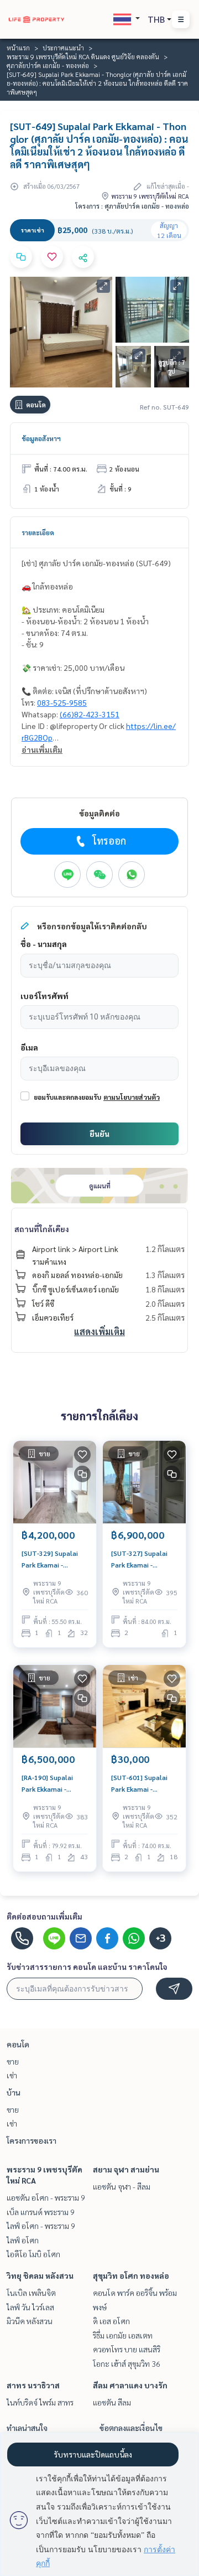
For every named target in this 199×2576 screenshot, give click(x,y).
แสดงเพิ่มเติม (99, 1331)
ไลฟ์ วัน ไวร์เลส (30, 2307)
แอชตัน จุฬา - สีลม (122, 2186)
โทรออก (109, 840)
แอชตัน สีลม (112, 2402)
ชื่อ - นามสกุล (44, 944)
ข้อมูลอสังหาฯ (41, 438)
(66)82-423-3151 (90, 714)
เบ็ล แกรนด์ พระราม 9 (41, 2212)
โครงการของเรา (32, 2140)
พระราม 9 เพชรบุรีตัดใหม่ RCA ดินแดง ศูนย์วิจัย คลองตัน (83, 56)
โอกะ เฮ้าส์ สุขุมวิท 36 (127, 2363)
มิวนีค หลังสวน (30, 2321)
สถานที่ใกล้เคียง (42, 1229)
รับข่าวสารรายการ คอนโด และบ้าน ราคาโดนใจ (87, 1967)
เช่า (12, 2075)
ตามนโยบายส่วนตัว (132, 1097)
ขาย (13, 2061)
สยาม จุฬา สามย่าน (126, 2169)
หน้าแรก (18, 48)
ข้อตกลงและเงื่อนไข (131, 2428)
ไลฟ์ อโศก (23, 2240)
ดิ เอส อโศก (111, 2321)
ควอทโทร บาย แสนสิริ (127, 2349)
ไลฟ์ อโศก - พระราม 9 (41, 2226)
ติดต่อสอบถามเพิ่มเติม (44, 1916)
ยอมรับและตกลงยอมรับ (67, 1097)
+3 (161, 1938)
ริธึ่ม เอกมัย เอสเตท (123, 2335)
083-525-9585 (62, 702)
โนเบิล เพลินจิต (31, 2293)
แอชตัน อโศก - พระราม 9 (46, 2197)
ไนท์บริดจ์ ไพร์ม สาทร (40, 2402)
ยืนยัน (99, 1134)
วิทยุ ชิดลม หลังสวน (40, 2275)
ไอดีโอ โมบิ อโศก (33, 2254)
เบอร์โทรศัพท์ (44, 996)
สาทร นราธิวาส (33, 2385)
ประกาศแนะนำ (63, 48)
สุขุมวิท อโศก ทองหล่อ (131, 2275)
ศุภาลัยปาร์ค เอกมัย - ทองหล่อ (48, 65)
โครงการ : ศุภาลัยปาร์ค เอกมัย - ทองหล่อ (132, 206)
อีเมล (29, 1047)
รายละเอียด (38, 532)
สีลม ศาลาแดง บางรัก (130, 2385)
